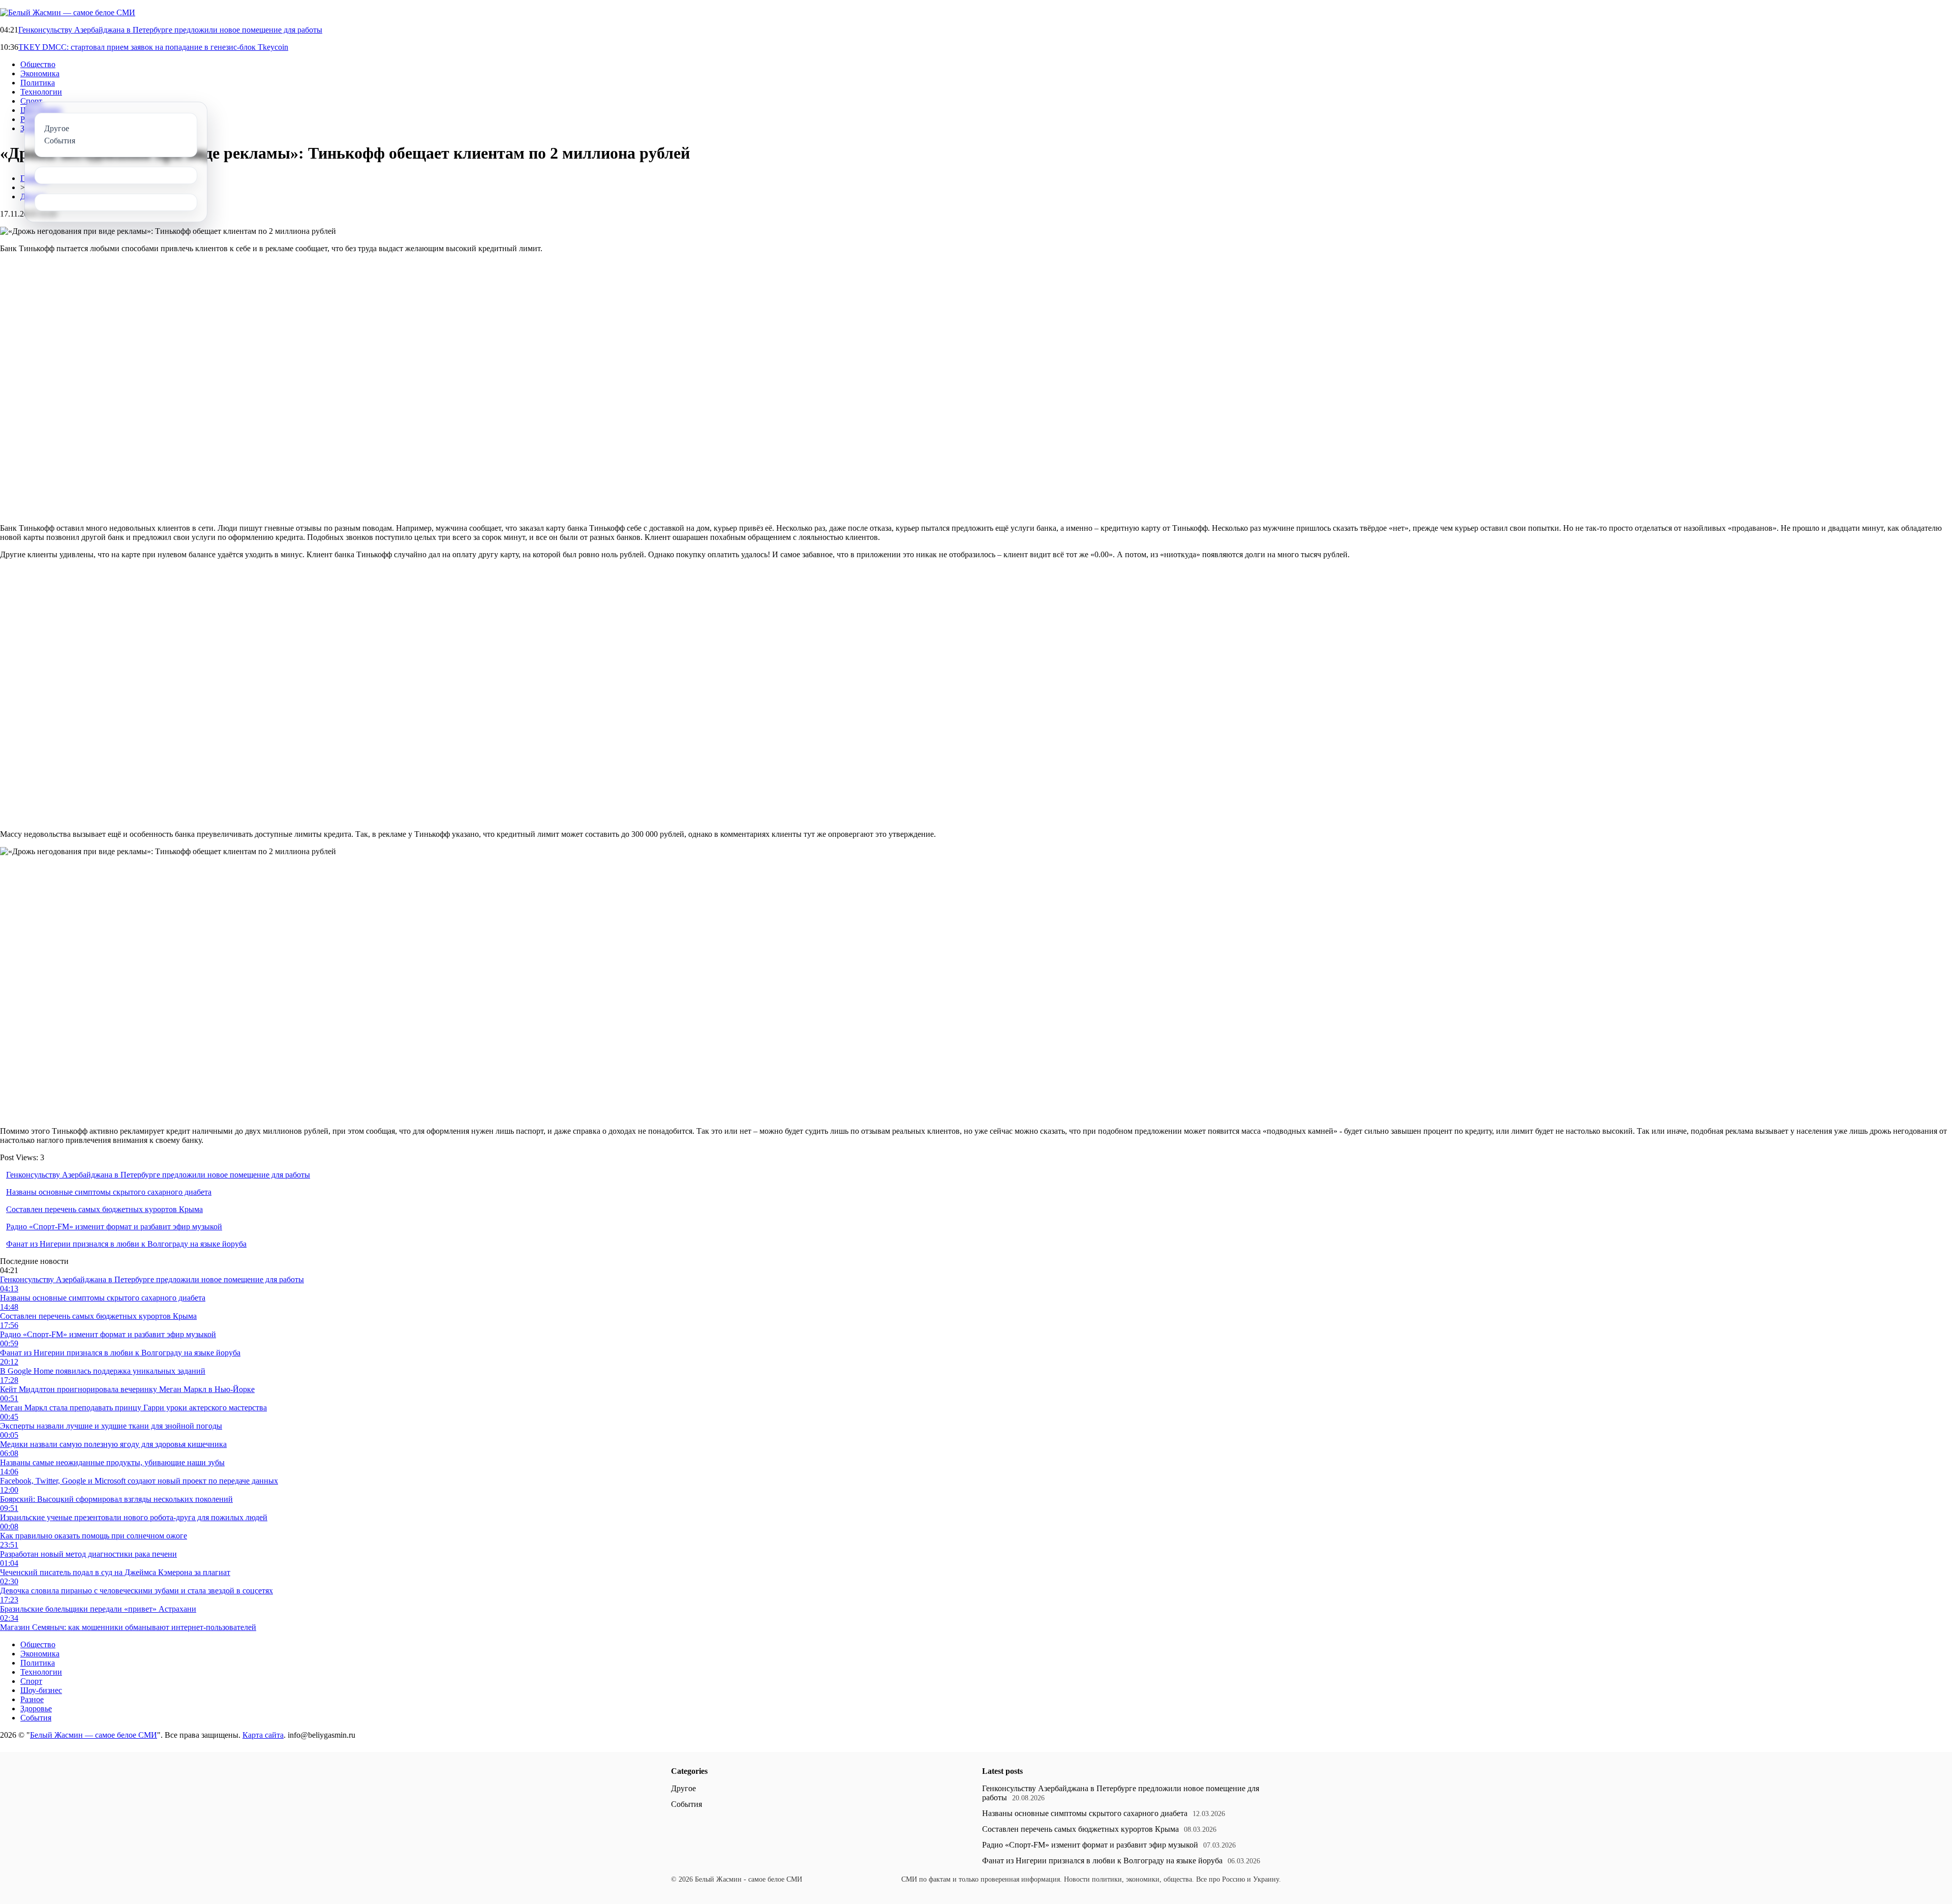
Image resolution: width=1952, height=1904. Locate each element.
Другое (683, 1788)
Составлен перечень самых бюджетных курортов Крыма (104, 1209)
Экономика (40, 73)
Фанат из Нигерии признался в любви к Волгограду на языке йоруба (126, 1244)
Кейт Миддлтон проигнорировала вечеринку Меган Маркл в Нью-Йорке (127, 1389)
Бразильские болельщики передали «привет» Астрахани (98, 1609)
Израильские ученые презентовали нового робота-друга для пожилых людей (134, 1517)
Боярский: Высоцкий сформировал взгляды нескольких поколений (116, 1499)
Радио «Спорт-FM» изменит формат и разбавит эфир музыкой (114, 1227)
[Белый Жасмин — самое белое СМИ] (68, 12)
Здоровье (36, 1709)
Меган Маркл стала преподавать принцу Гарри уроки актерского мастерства (133, 1408)
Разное (32, 1699)
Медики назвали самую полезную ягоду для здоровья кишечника (113, 1444)
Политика (38, 83)
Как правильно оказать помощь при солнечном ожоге (94, 1536)
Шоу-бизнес (41, 1690)
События (36, 1718)
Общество (38, 64)
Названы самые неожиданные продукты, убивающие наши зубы (112, 1462)
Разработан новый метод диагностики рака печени (88, 1554)
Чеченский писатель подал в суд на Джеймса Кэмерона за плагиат (115, 1572)
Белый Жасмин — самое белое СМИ (94, 1735)
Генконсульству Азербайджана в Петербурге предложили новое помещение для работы (170, 30)
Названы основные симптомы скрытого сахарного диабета (109, 1192)
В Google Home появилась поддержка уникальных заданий (103, 1371)
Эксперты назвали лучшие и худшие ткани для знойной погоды (111, 1426)
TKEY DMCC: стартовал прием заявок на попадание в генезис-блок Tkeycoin (153, 47)
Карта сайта (263, 1735)
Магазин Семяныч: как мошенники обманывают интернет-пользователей (128, 1627)
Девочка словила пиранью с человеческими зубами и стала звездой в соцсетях (136, 1591)
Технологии (41, 92)
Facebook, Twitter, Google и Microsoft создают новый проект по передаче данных (139, 1481)
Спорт (31, 101)
